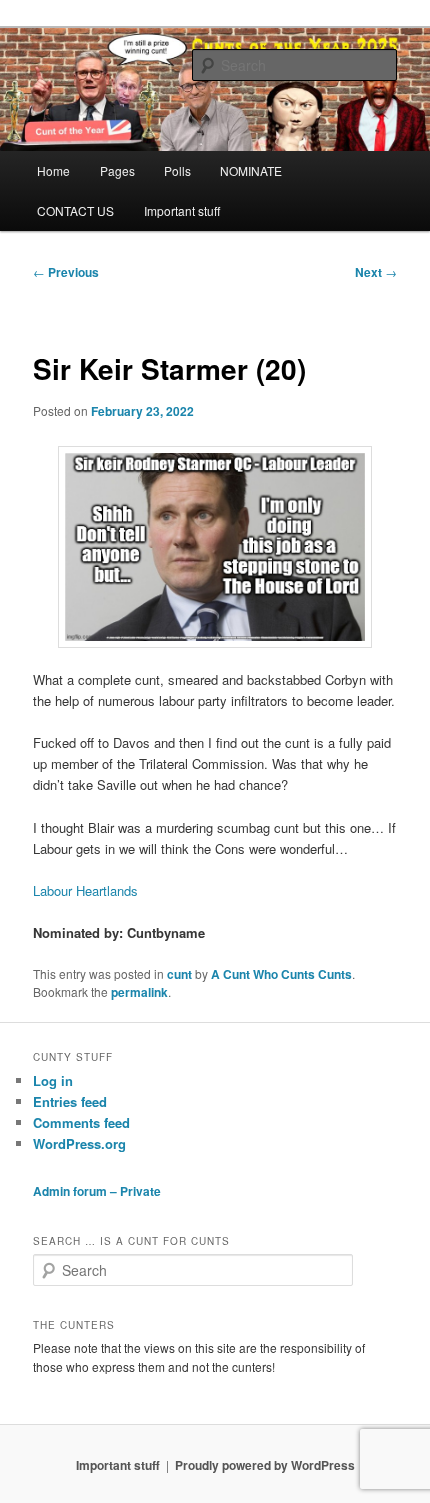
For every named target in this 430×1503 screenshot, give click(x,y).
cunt (179, 974)
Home (53, 170)
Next (376, 272)
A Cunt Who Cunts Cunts (281, 974)
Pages (117, 170)
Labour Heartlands (85, 890)
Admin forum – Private (97, 1191)
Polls (177, 170)
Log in (53, 1080)
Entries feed (70, 1101)
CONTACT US (75, 210)
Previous (66, 272)
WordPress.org (79, 1143)
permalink (139, 992)
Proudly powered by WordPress (265, 1465)
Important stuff (182, 210)
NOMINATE (251, 170)
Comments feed (81, 1122)
